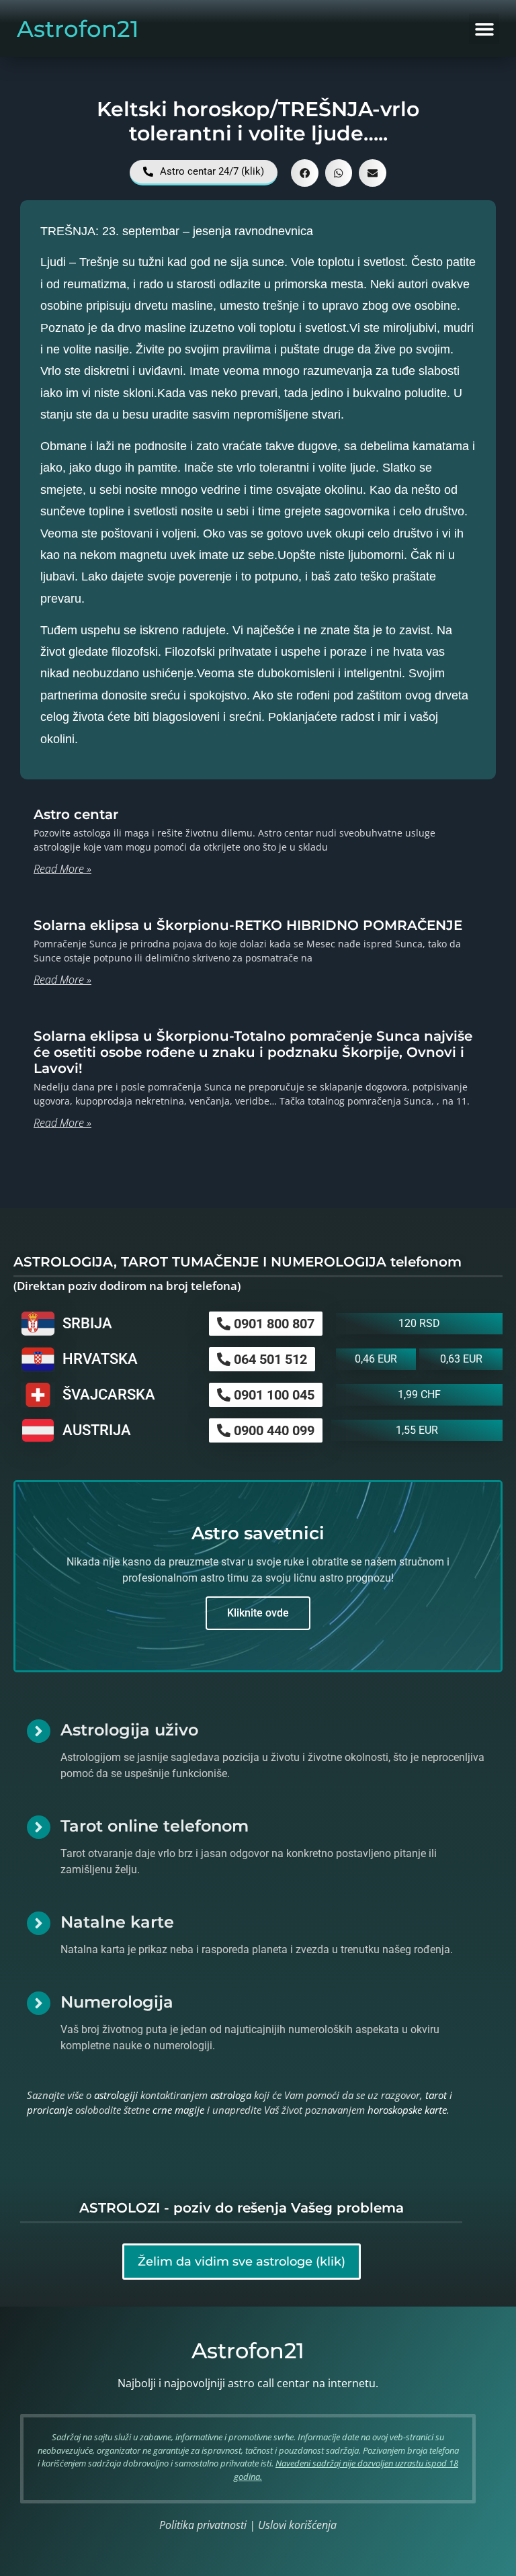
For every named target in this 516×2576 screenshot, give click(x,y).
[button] (484, 29)
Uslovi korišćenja (297, 2525)
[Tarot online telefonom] (39, 1827)
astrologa (231, 2095)
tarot (436, 2095)
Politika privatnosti (203, 2525)
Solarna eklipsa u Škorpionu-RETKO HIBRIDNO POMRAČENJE (248, 925)
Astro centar (76, 814)
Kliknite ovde (258, 1613)
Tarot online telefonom (155, 1826)
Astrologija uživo (129, 1730)
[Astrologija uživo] (39, 1731)
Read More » (62, 869)
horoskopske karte (407, 2110)
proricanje (50, 2110)
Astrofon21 (78, 29)
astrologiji (116, 2095)
